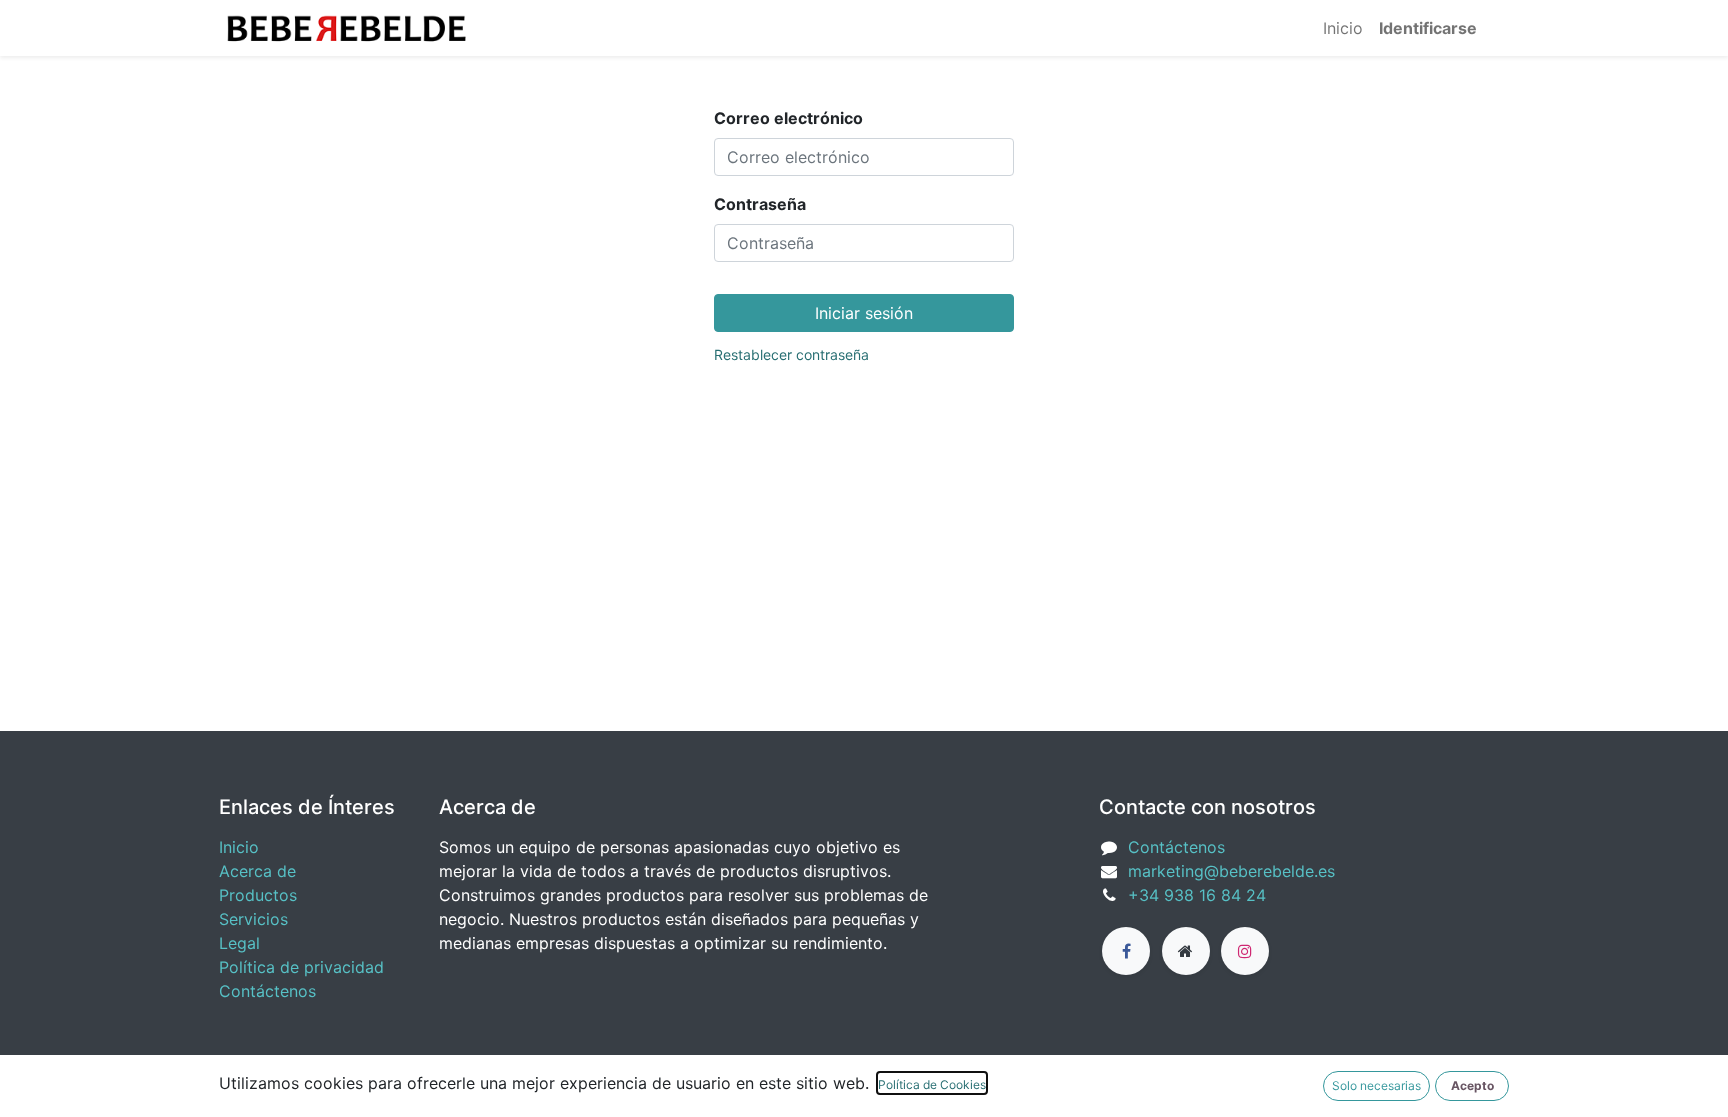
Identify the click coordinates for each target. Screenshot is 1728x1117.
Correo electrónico (788, 118)
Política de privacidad (301, 967)
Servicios (253, 919)
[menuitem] (1343, 28)
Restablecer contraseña (791, 354)
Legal (239, 943)
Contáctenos (267, 991)
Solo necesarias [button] (1376, 1085)
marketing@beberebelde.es (1231, 871)
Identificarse (1428, 28)
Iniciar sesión (864, 313)
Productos (258, 895)
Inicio (239, 847)
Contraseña (760, 204)
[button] (1472, 1086)
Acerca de (257, 871)
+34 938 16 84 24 (1197, 895)
